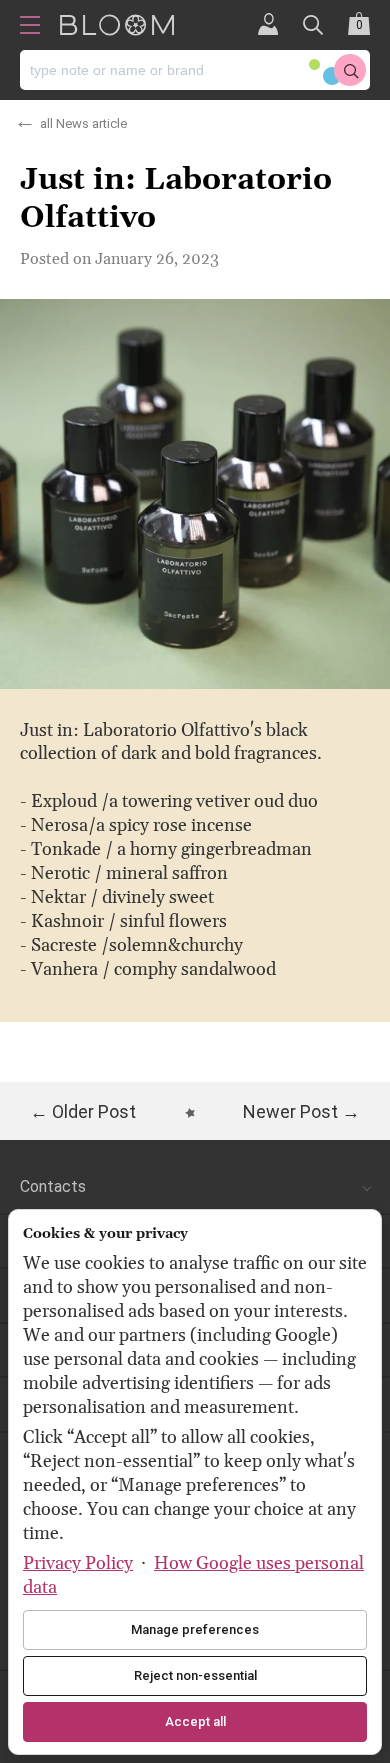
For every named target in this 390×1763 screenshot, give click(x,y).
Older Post (94, 1111)
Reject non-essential (195, 1675)
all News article (83, 120)
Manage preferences (195, 1629)
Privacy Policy (78, 1563)
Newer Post (290, 1111)
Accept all (195, 1721)
